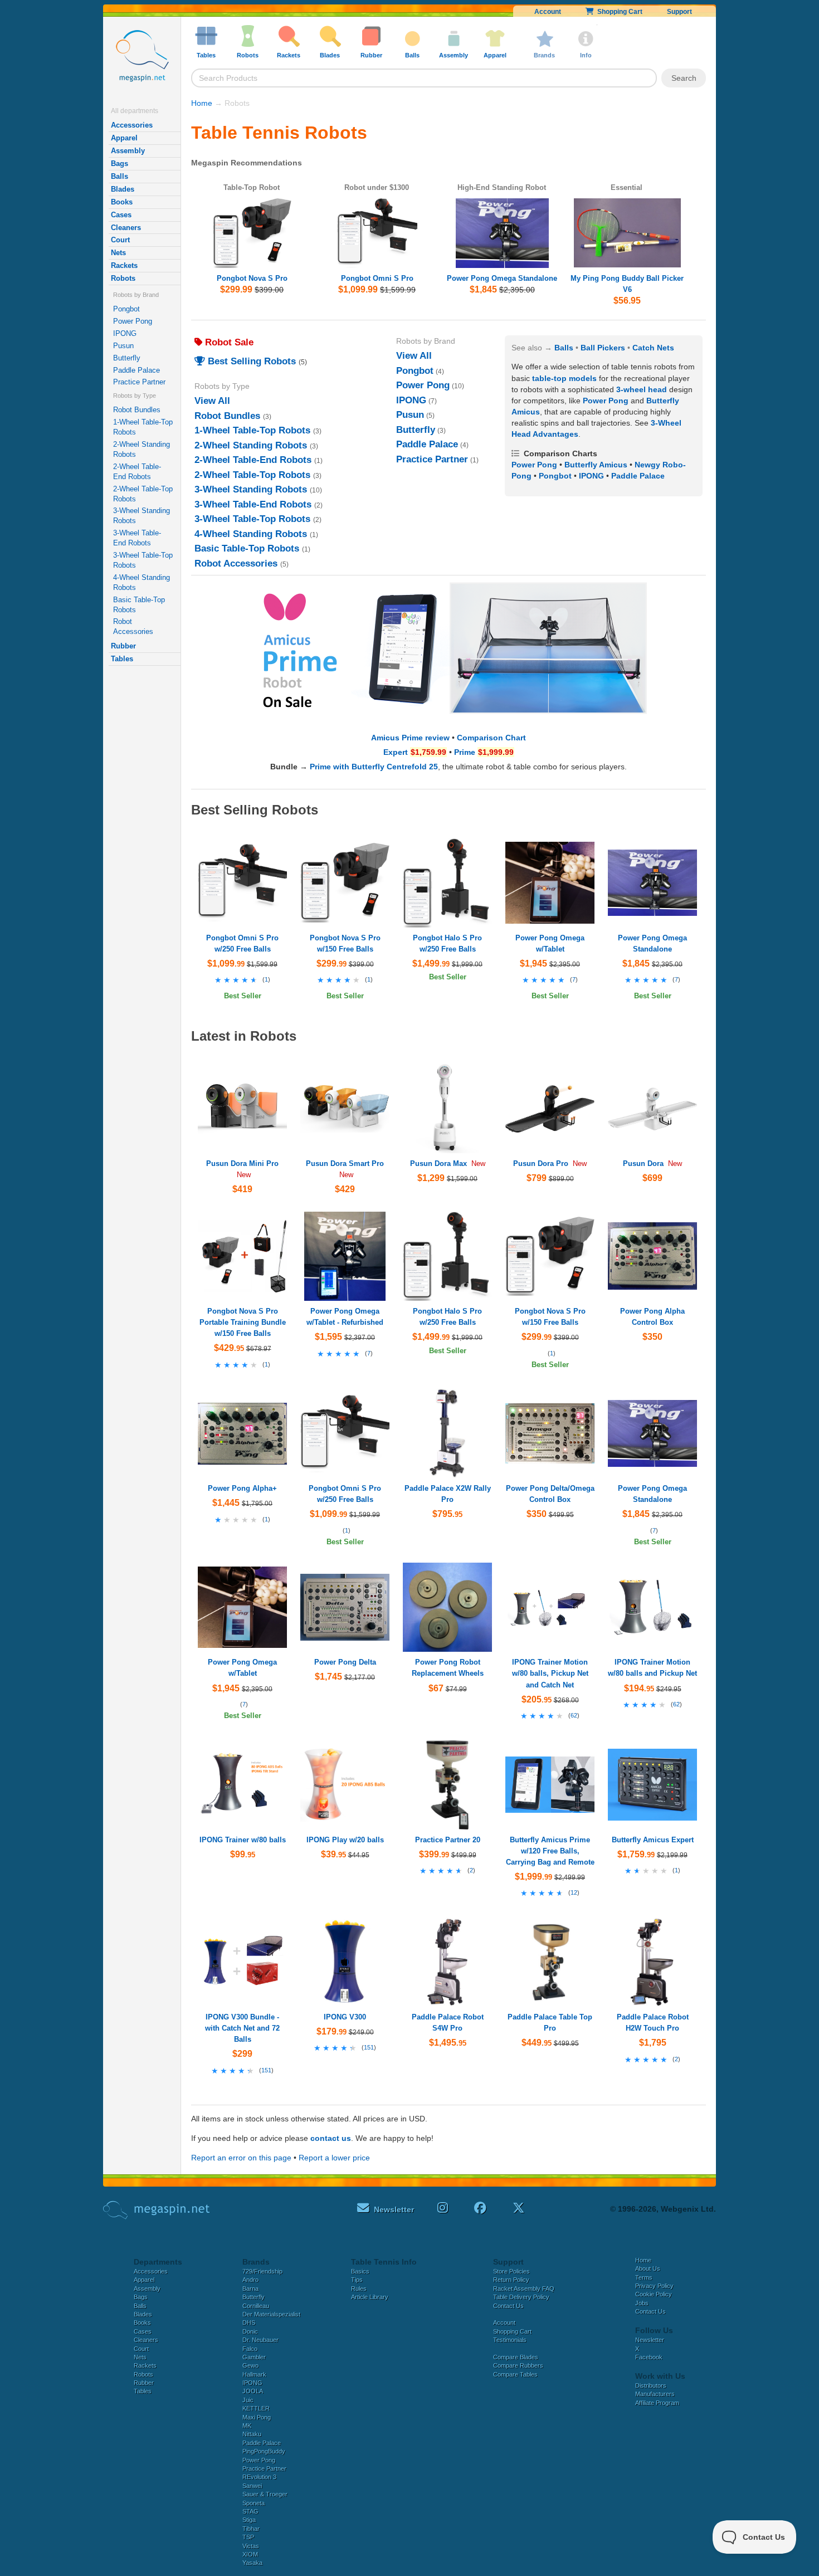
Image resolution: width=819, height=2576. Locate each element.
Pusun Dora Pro (541, 1163)
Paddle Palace (136, 370)
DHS (249, 2323)
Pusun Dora (643, 1163)
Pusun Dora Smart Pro (345, 1163)
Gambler (254, 2357)
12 (574, 1892)
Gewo (250, 2365)
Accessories (132, 125)
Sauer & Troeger (265, 2494)
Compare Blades (516, 2357)
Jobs (642, 2303)
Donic (250, 2331)
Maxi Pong (257, 2417)
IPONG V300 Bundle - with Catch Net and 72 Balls (242, 2028)
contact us (331, 2138)
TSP (248, 2537)
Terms (644, 2277)
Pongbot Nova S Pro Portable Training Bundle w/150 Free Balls (243, 1322)
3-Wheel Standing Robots (142, 516)
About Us (648, 2268)
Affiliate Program (657, 2403)
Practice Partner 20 (448, 1840)
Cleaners (126, 228)
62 (574, 1715)
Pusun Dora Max (438, 1163)
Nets (118, 253)
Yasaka (252, 2563)
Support (679, 12)
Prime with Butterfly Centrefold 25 (374, 767)
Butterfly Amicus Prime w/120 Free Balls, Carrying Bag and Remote (550, 1851)
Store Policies (511, 2271)
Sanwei (252, 2486)
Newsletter (650, 2340)
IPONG (125, 333)
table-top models (564, 378)
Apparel (124, 138)
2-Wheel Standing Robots (142, 449)
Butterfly (127, 358)
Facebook (649, 2357)
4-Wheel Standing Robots (142, 582)
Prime (465, 752)
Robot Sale (228, 342)
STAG (250, 2511)
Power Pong (133, 321)
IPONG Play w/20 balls (345, 1840)
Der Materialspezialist (271, 2314)
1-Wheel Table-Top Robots (143, 427)
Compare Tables (515, 2374)
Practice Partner (139, 382)
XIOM (250, 2554)
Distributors (651, 2385)
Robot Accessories (133, 626)
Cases (121, 215)
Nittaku (252, 2434)
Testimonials (510, 2340)
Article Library (370, 2297)
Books (122, 202)
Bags (120, 164)
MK (247, 2426)
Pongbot (126, 309)
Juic (248, 2400)
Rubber (123, 646)
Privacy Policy (654, 2286)
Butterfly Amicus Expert (653, 1840)
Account (548, 12)
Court (120, 240)
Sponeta (253, 2503)
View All (212, 401)
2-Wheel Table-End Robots (137, 472)
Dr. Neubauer (260, 2340)
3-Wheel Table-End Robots (137, 538)
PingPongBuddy (264, 2451)
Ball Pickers (603, 348)
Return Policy (511, 2280)
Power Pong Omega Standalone (502, 278)
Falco (250, 2349)
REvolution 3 (259, 2477)
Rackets (124, 265)
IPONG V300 (345, 2017)
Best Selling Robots (250, 361)
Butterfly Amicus (596, 465)
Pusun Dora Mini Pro (242, 1163)
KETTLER (256, 2408)
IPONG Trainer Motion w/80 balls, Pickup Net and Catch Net (550, 1673)
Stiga (249, 2520)
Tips (357, 2280)
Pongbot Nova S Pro (252, 278)
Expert (396, 752)
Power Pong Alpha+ (242, 1488)
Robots (123, 278)
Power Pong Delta (345, 1662)
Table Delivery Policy (521, 2297)
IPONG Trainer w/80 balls (243, 1840)
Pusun (123, 346)
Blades (123, 189)
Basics (360, 2271)
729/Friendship (262, 2271)
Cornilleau (256, 2306)
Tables (122, 659)
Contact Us (508, 2306)
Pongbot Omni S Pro (377, 278)
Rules (359, 2289)
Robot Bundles (137, 410)
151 (266, 2070)
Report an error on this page (241, 2158)
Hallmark (254, 2374)
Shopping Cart (618, 12)
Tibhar (251, 2529)
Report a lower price (334, 2158)
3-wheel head (642, 389)
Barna (250, 2289)
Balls (120, 176)
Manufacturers (655, 2394)
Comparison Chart (491, 738)
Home (202, 103)
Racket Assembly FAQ (524, 2289)
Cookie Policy (654, 2294)
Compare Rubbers (518, 2365)
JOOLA (253, 2391)
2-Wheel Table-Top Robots (143, 494)
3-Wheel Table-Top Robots (143, 560)
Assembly (128, 151)
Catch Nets (653, 348)
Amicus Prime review (410, 738)
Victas (251, 2546)
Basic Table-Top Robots (139, 605)
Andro (250, 2280)
